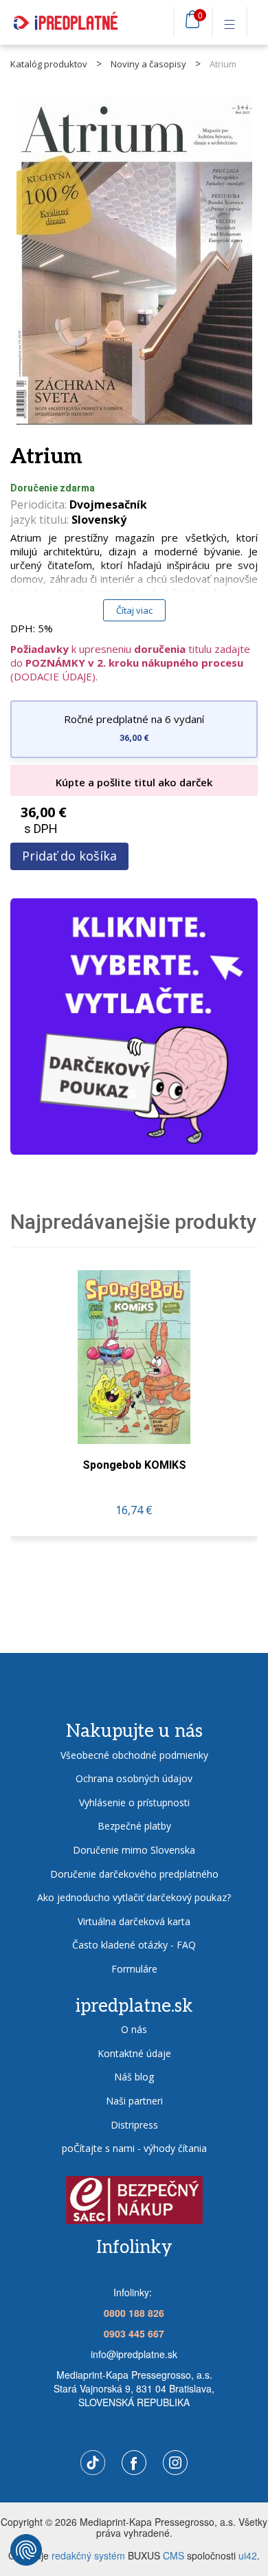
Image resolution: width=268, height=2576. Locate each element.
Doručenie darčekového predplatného (134, 1874)
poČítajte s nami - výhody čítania (134, 2148)
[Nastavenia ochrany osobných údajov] (26, 2550)
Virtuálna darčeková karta (134, 1921)
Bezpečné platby (134, 1826)
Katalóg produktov (49, 64)
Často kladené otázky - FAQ (134, 1945)
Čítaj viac (134, 610)
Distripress (134, 2125)
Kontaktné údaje (134, 2053)
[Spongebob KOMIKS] (134, 1357)
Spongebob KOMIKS (134, 1465)
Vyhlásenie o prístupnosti (134, 1802)
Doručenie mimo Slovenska (134, 1850)
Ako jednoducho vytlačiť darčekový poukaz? (134, 1897)
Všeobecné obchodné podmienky (134, 1755)
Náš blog (134, 2077)
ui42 (248, 2555)
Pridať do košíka (69, 856)
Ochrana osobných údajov (134, 1778)
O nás (134, 2029)
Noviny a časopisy (148, 64)
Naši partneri (134, 2101)
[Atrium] (134, 260)
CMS (174, 2555)
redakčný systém (88, 2555)
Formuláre (134, 1969)
